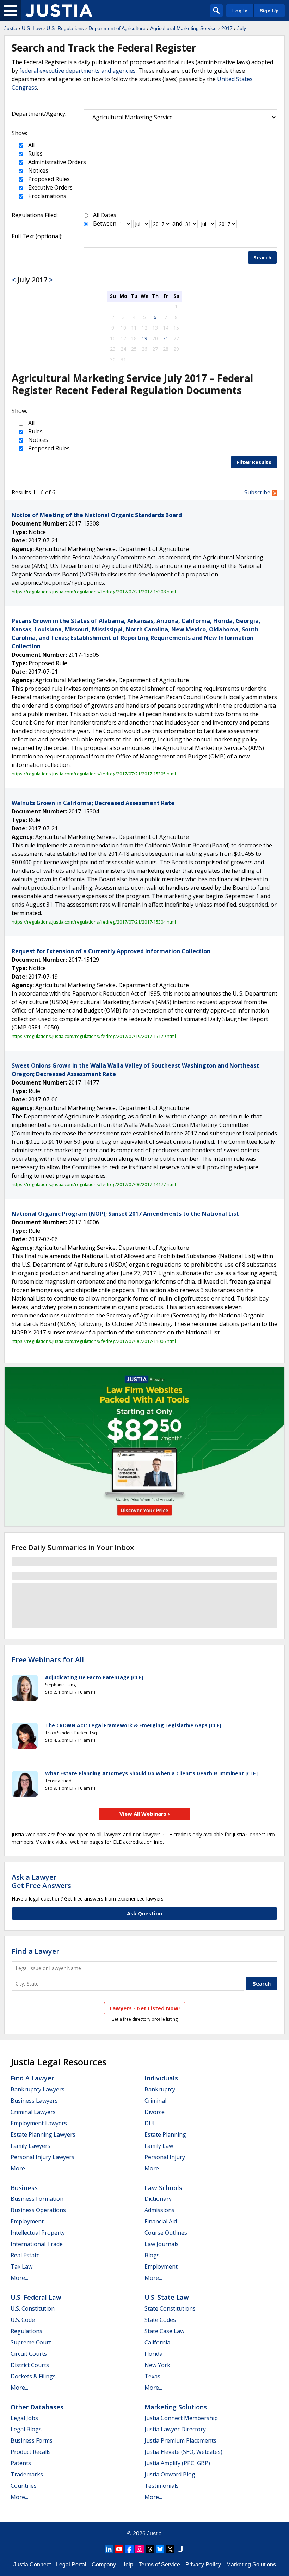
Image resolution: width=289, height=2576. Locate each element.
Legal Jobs (24, 2418)
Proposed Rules (48, 179)
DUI (150, 2123)
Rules (35, 154)
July (242, 28)
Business (24, 2188)
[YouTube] (119, 2549)
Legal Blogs (26, 2429)
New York (157, 2365)
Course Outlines (166, 2233)
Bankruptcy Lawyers (38, 2089)
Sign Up (269, 11)
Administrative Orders (56, 162)
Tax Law (21, 2266)
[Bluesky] (160, 2549)
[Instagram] (140, 2549)
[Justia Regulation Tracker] (59, 11)
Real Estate (25, 2255)
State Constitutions (170, 2308)
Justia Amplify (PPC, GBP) (177, 2463)
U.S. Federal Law (36, 2297)
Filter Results (254, 462)
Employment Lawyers (39, 2123)
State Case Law (164, 2331)
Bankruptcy (160, 2089)
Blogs (152, 2255)
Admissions (159, 2210)
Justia (11, 28)
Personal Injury (165, 2157)
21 (166, 338)
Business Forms (32, 2440)
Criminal (155, 2101)
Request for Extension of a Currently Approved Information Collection (111, 951)
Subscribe (258, 492)
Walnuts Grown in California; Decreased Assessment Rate (93, 803)
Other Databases (37, 2407)
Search (262, 257)
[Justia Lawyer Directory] (180, 2549)
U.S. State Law (167, 2297)
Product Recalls (31, 2452)
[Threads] (150, 2549)
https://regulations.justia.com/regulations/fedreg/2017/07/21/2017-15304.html (94, 922)
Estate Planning (165, 2134)
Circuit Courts (29, 2354)
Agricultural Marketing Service (183, 28)
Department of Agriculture (117, 28)
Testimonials (162, 2486)
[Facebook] (129, 2549)
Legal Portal (71, 2565)
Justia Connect (32, 2565)
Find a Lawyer (35, 1951)
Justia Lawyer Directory (175, 2429)
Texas (152, 2376)
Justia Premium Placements (180, 2440)
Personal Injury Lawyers (42, 2157)
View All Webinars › (145, 1814)
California (157, 2342)
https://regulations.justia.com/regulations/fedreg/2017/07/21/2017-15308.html (94, 592)
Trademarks (27, 2474)
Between (105, 223)
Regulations (26, 2331)
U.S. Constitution (33, 2308)
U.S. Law (32, 28)
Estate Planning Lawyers (43, 2134)
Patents (21, 2463)
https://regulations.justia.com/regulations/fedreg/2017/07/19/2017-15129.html (94, 1036)
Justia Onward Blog (170, 2474)
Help (127, 2565)
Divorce (155, 2112)
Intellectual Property (38, 2233)
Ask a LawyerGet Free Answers (41, 1881)
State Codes (160, 2320)
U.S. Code (23, 2320)
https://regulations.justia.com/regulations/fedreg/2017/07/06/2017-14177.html (94, 1184)
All (31, 145)
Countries (24, 2486)
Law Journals (162, 2244)
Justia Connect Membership (181, 2418)
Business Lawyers (34, 2101)
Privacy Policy (203, 2565)
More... (19, 2168)
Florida (153, 2354)
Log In (240, 11)
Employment (27, 2221)
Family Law (159, 2146)
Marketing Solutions (176, 2407)
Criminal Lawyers (33, 2112)
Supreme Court (31, 2342)
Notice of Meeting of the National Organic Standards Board (97, 515)
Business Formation (37, 2199)
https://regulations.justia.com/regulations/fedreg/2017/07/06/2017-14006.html (94, 1341)
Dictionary (158, 2199)
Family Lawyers (30, 2146)
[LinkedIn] (109, 2549)
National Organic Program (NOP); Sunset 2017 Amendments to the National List (125, 1214)
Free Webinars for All (48, 1660)
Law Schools (163, 2188)
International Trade (37, 2244)
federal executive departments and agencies (78, 71)
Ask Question (144, 1913)
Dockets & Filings (33, 2376)
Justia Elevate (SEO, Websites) (183, 2452)
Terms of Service (159, 2565)
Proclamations (47, 196)
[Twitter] (170, 2549)
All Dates (105, 215)
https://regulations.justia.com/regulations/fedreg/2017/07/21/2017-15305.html (94, 774)
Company (104, 2565)
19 (144, 338)
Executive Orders (50, 187)
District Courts (30, 2365)
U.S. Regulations (65, 28)
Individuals (161, 2078)
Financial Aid (161, 2221)
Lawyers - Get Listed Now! (145, 2008)
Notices (38, 170)
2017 (227, 28)
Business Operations (38, 2210)
